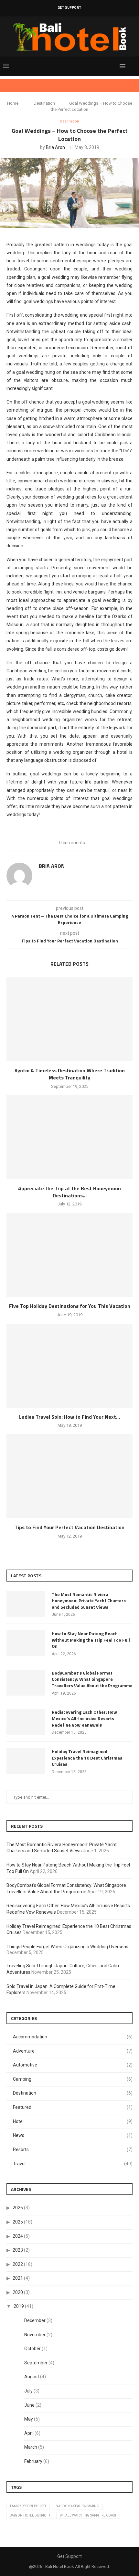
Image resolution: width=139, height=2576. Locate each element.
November (35, 2335)
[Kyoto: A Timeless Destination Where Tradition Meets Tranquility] (69, 1019)
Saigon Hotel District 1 (30, 2515)
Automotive (73, 2065)
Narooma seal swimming (77, 2506)
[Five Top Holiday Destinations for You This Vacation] (69, 1255)
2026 (18, 2208)
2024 (18, 2236)
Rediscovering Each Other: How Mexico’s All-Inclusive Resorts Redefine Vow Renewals (84, 1718)
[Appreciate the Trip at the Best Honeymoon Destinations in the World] (69, 1137)
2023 (18, 2250)
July (28, 2391)
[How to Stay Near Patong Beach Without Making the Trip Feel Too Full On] (26, 1643)
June (29, 2405)
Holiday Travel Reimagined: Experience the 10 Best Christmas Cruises (87, 1758)
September (36, 2363)
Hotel (73, 2121)
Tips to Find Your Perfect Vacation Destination (69, 1527)
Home (13, 103)
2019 (19, 2306)
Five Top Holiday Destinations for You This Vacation (70, 1306)
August (32, 2377)
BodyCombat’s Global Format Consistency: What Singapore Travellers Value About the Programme (92, 1679)
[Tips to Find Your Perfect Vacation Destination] (69, 1476)
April (29, 2433)
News (73, 2135)
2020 (18, 2292)
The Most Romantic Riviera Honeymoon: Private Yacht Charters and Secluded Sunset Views (89, 1601)
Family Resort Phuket (28, 2506)
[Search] (133, 66)
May (29, 2419)
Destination (44, 103)
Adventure (73, 2051)
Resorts (73, 2150)
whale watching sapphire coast (88, 2515)
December (35, 2320)
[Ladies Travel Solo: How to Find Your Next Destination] (69, 1366)
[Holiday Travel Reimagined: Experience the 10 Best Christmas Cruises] (26, 1761)
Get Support (69, 7)
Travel (73, 2164)
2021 (18, 2278)
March (31, 2447)
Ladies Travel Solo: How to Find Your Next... (69, 1417)
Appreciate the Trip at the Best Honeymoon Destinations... (69, 1192)
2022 (18, 2264)
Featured (73, 2107)
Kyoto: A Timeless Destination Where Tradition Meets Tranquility (70, 1074)
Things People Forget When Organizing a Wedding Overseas (67, 1947)
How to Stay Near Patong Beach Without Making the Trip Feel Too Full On (91, 1640)
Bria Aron (55, 147)
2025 (18, 2222)
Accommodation (73, 2037)
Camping (73, 2079)
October (32, 2349)
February (33, 2461)
